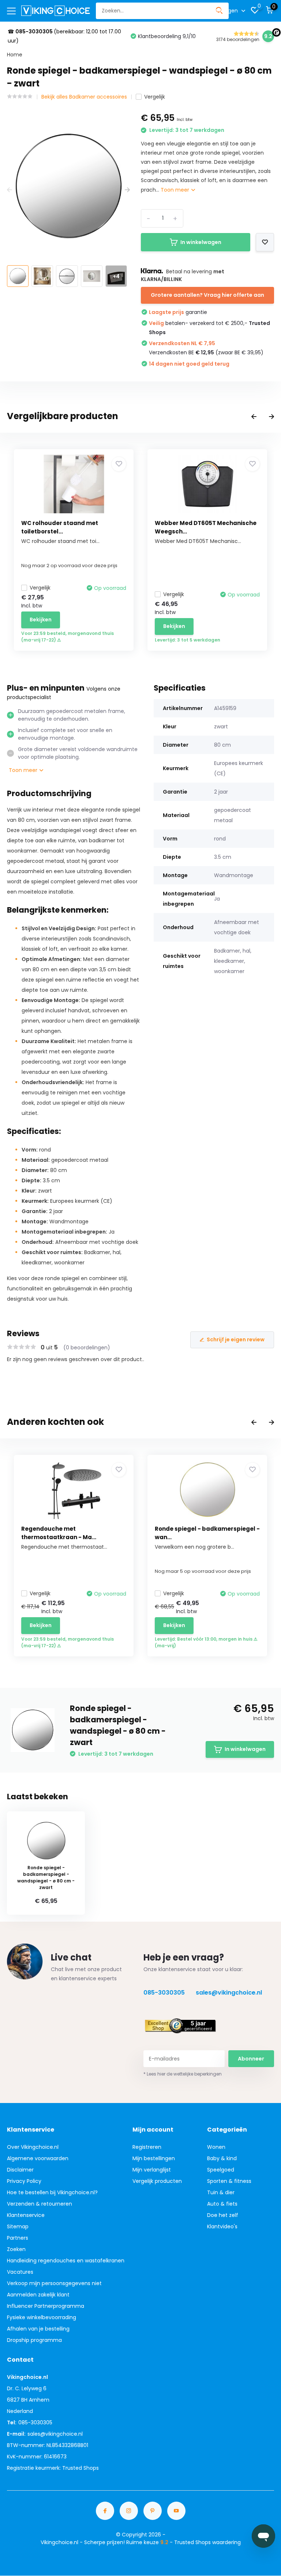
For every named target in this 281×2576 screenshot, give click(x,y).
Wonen (216, 2147)
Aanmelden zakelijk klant (38, 2295)
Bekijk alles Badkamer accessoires (84, 97)
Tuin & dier (221, 2192)
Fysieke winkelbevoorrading (42, 2317)
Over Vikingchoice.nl (33, 2147)
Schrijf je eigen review (236, 1339)
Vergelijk (155, 97)
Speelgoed (221, 2170)
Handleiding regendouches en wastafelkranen (66, 2261)
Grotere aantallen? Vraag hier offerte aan (207, 295)
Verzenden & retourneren (40, 2204)
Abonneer (251, 2059)
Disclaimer (20, 2170)
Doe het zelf (223, 2215)
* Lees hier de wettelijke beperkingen (183, 2074)
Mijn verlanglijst (152, 2170)
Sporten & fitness (229, 2181)
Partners (18, 2238)
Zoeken (16, 2249)
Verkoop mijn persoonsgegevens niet (54, 2283)
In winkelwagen (201, 242)
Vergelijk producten (157, 2181)
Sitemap (18, 2226)
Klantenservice (26, 2215)
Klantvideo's (222, 2226)
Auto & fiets (222, 2204)
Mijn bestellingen (154, 2158)
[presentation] (10, 190)
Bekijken (41, 620)
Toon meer (176, 190)
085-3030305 (164, 1993)
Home (15, 55)
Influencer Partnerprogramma (46, 2306)
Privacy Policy (24, 2181)
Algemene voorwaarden (38, 2158)
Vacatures (20, 2272)
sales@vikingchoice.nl (229, 1993)
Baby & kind (222, 2158)
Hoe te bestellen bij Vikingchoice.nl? (52, 2192)
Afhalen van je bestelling (38, 2329)
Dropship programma (34, 2340)
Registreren (147, 2147)
